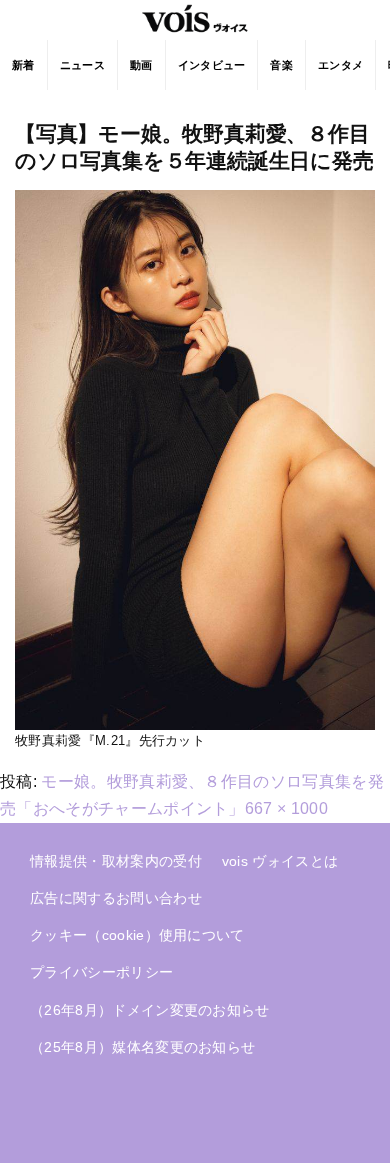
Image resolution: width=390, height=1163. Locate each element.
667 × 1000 (286, 808)
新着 (23, 65)
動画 (141, 65)
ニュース (82, 65)
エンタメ (340, 65)
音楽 (281, 65)
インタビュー (212, 65)
